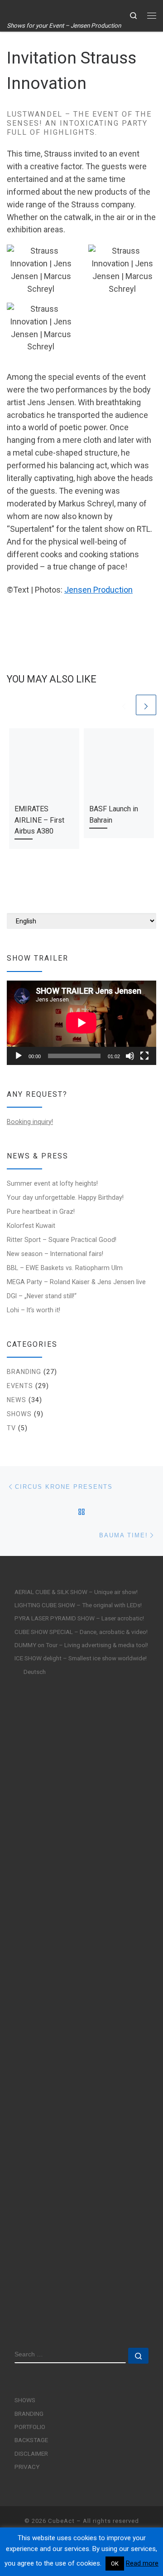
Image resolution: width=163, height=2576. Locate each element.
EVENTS (20, 1386)
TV (11, 1428)
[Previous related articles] (124, 705)
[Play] (19, 1056)
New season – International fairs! (55, 1254)
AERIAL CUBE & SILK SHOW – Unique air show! (76, 1592)
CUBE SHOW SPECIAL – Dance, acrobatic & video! (81, 1632)
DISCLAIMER (31, 2453)
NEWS (17, 1400)
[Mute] (130, 1056)
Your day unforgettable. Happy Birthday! (65, 1197)
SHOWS (19, 1414)
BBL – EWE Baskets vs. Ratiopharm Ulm (65, 1268)
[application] (81, 1023)
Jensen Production (98, 590)
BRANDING (24, 1372)
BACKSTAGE (31, 2440)
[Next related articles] (146, 705)
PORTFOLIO (30, 2427)
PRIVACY (27, 2467)
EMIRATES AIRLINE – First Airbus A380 (39, 820)
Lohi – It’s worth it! (34, 1310)
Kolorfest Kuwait (31, 1226)
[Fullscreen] (144, 1056)
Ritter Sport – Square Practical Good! (62, 1240)
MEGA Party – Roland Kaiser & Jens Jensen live (76, 1282)
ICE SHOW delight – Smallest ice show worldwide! (81, 1658)
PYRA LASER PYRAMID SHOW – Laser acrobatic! (79, 1618)
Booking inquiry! (30, 1122)
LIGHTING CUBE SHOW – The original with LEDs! (78, 1605)
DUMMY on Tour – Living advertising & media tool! (81, 1645)
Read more (142, 2563)
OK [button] (115, 2564)
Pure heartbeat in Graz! (41, 1212)
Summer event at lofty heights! (52, 1183)
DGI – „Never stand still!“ (42, 1296)
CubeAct (61, 2521)
